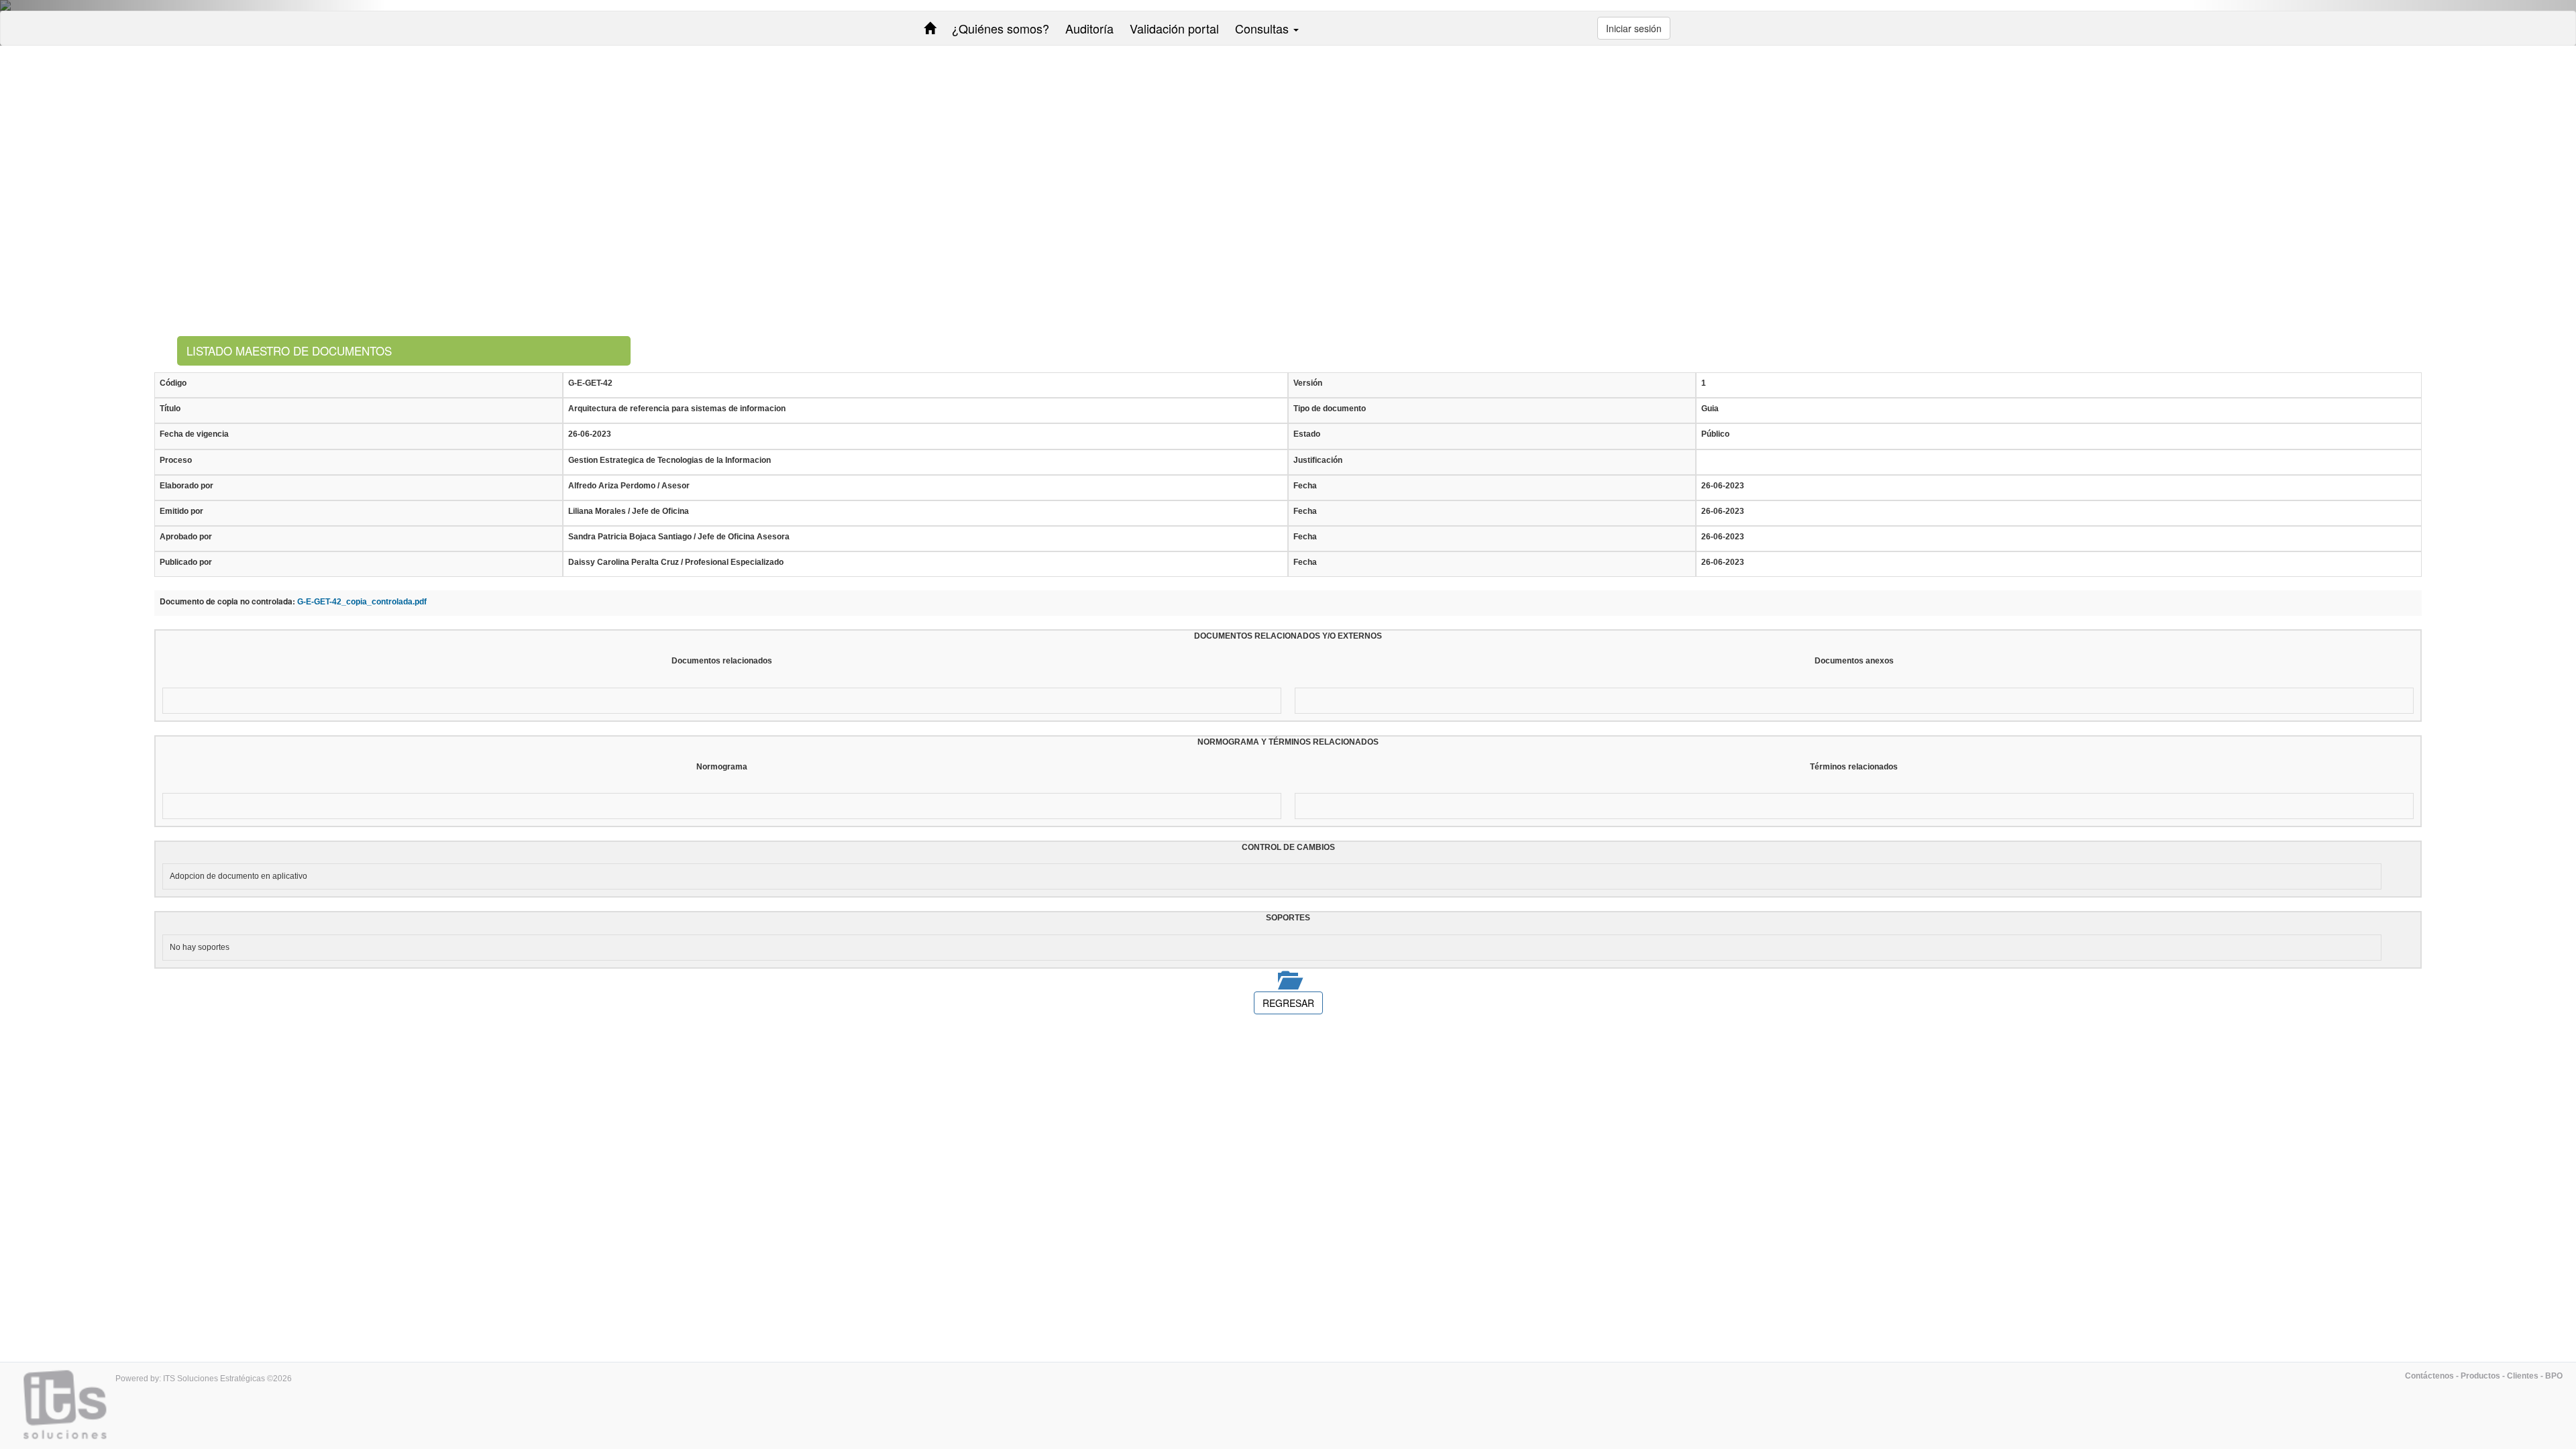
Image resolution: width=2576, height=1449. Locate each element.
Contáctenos (2429, 1376)
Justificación (1318, 460)
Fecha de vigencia (194, 434)
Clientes (2523, 1376)
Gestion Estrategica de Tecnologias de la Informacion (669, 460)
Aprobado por (186, 537)
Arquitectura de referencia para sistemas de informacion (677, 409)
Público (1715, 434)
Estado (1307, 434)
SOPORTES (1288, 918)
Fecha (1305, 486)
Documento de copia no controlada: (227, 601)
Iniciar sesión (1634, 28)
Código (173, 383)
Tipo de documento (1330, 409)
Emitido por (181, 511)
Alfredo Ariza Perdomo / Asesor (629, 486)
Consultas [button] (1264, 28)
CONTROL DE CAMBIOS (1288, 847)
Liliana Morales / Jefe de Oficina (629, 511)
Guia (1710, 409)
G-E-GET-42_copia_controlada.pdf (362, 602)
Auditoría (1089, 28)
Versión (1308, 383)
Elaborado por (186, 486)
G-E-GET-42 (590, 383)
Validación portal (1174, 28)
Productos (2480, 1376)
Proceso (176, 460)
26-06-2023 (590, 434)
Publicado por (186, 562)
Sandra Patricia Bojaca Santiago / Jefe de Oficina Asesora (679, 537)
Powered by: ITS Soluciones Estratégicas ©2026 (204, 1379)
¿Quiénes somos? (1001, 28)
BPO (2554, 1376)
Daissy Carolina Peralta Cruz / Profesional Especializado (676, 562)
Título (170, 409)
